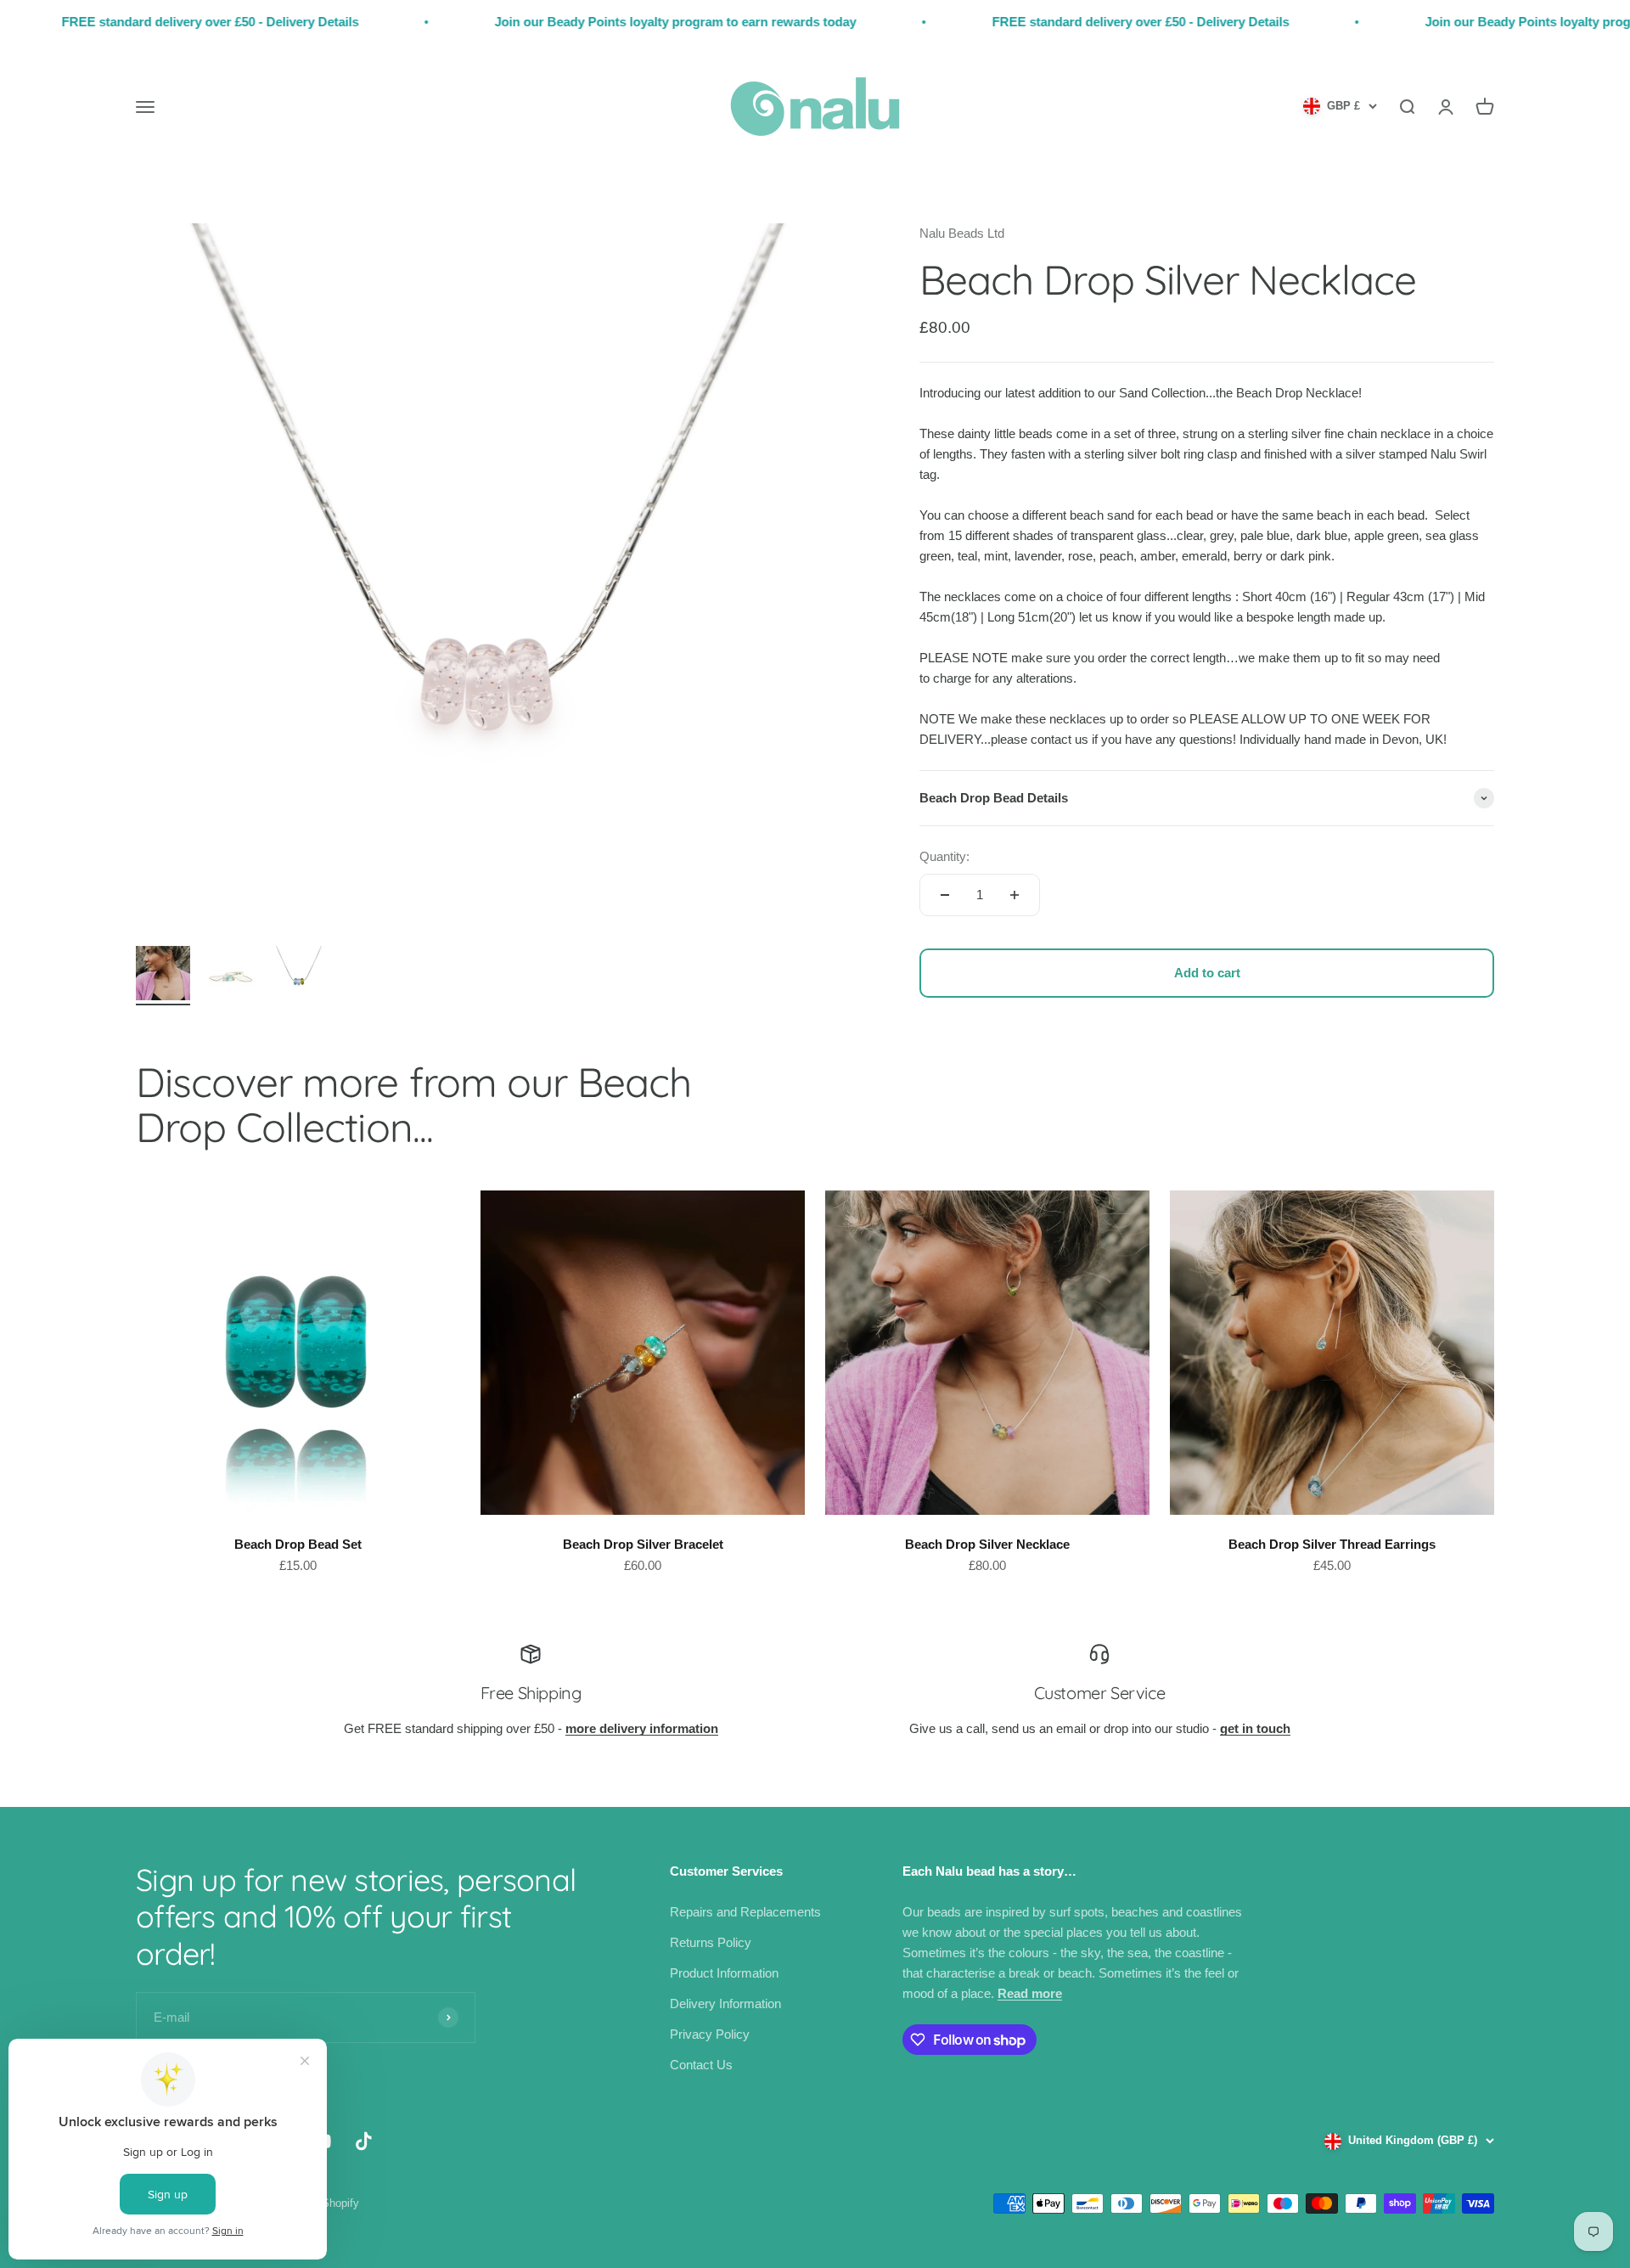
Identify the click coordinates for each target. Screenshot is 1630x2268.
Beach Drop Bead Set (298, 1544)
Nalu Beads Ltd (962, 233)
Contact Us (701, 2065)
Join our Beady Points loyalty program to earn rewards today (580, 22)
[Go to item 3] (299, 976)
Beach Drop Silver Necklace (987, 1544)
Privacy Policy (710, 2034)
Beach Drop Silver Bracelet (643, 1544)
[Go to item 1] (163, 976)
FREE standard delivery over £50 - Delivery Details (1045, 22)
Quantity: (944, 856)
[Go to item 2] (231, 976)
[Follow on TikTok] (364, 2141)
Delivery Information (725, 2003)
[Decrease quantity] (945, 895)
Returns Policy (711, 1942)
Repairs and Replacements (745, 1912)
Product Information (724, 1973)
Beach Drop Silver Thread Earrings (1332, 1544)
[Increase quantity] (1015, 895)
